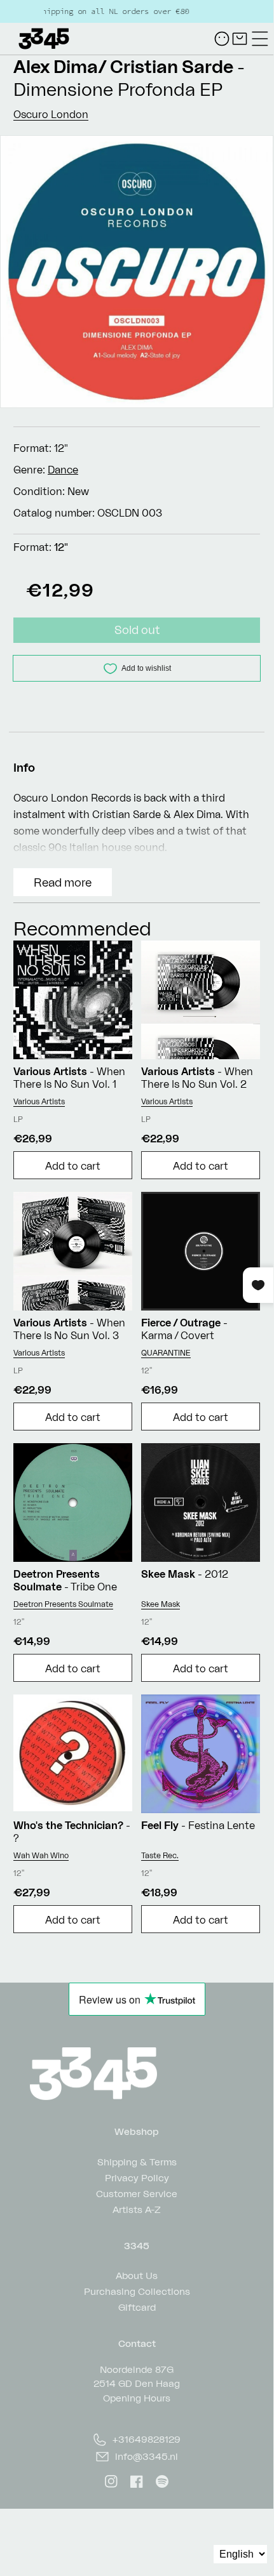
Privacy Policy (137, 2177)
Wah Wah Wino (41, 1855)
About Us (137, 2275)
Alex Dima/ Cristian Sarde (123, 66)
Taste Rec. (160, 1855)
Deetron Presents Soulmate (63, 1604)
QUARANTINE (166, 1353)
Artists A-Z (137, 2209)
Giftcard (137, 2307)
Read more (63, 882)
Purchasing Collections (137, 2291)
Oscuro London (51, 114)
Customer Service (137, 2193)
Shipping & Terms (137, 2161)
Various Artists (39, 1101)
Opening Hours (137, 2398)
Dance (63, 470)
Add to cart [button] (73, 1166)
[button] (260, 39)
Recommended (82, 928)
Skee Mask (161, 1604)
